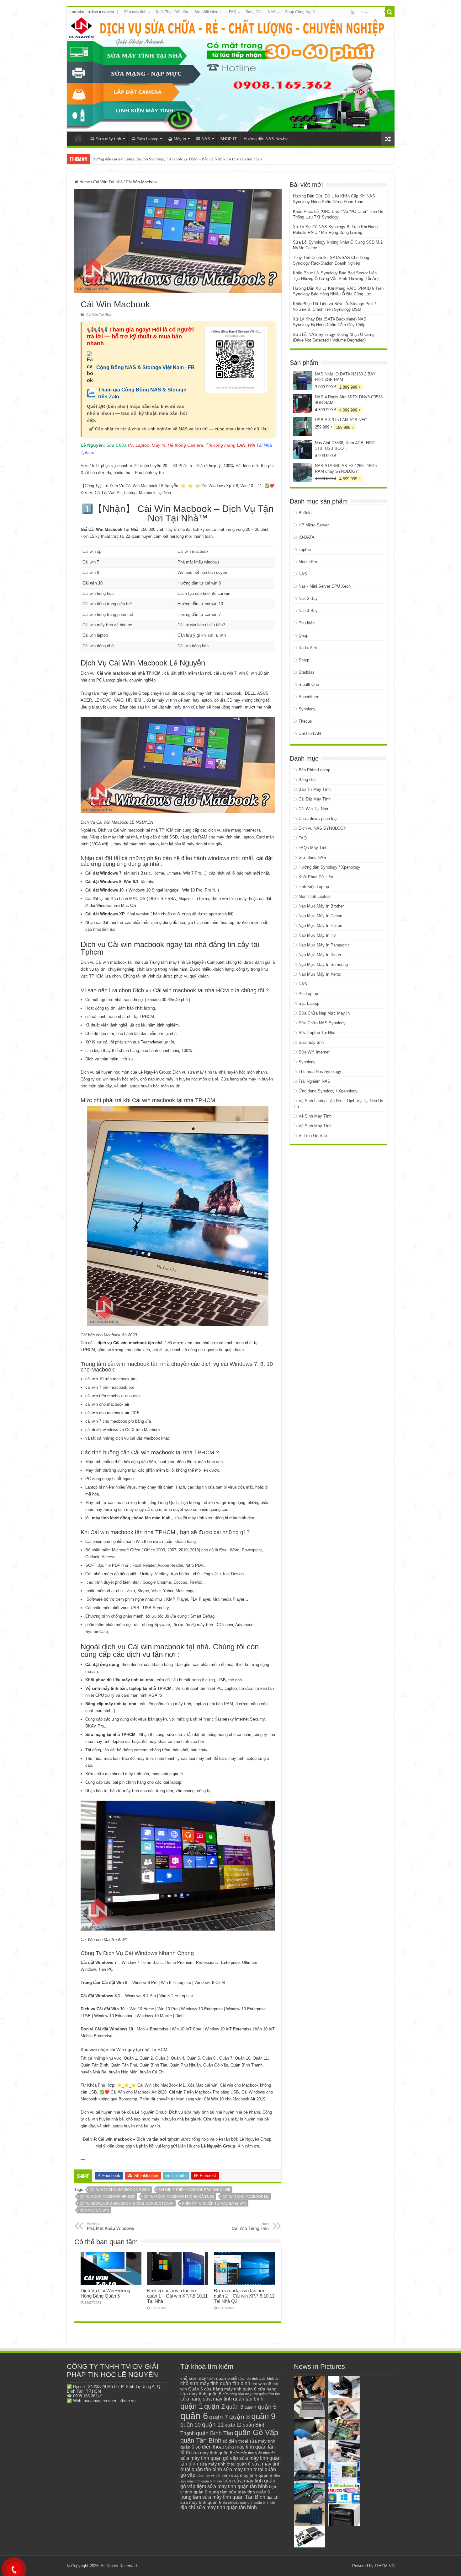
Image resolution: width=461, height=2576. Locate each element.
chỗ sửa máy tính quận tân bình (215, 2383)
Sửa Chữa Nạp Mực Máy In (324, 1013)
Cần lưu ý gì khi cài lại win (202, 635)
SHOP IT (228, 139)
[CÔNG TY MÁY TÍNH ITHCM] (231, 74)
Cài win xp (92, 551)
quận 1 (192, 2406)
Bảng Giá (254, 12)
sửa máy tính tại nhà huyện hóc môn (221, 1072)
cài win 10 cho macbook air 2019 (120, 2190)
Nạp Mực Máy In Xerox (320, 974)
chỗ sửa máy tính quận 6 (205, 2378)
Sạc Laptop (309, 1003)
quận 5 (267, 2407)
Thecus (305, 721)
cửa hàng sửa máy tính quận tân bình (222, 2399)
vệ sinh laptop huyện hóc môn (141, 1086)
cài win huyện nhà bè (104, 2119)
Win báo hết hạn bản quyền (202, 572)
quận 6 (194, 2416)
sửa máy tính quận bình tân (254, 2453)
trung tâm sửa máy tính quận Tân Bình (223, 2497)
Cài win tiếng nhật (99, 646)
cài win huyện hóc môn (117, 1079)
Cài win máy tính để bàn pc (107, 625)
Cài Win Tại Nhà (108, 182)
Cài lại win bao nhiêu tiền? (201, 625)
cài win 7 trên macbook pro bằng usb (194, 2190)
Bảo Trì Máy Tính (315, 789)
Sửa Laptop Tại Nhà (317, 1033)
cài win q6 (261, 2384)
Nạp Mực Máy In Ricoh (320, 955)
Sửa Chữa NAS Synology (322, 1023)
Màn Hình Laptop (314, 896)
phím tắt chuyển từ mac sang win (214, 2203)
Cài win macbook (193, 551)
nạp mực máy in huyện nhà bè (162, 2119)
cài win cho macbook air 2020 (107, 2196)
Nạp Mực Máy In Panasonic (324, 945)
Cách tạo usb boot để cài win (204, 593)
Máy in (180, 139)
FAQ (233, 12)
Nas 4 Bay (308, 611)
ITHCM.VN (385, 2566)
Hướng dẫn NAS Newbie (266, 139)
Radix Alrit (308, 648)
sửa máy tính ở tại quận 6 (225, 2464)
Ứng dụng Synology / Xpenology (328, 1091)
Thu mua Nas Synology (320, 1072)
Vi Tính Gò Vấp (313, 1136)
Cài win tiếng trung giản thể (107, 604)
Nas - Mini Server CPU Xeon (325, 586)
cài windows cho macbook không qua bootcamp (127, 2203)
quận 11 (213, 2425)
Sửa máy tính (135, 12)
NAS (272, 12)
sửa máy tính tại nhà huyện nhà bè (216, 2112)
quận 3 (235, 2407)
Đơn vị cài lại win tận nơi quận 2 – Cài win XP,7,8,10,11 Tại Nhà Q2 (244, 2296)
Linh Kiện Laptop (314, 887)
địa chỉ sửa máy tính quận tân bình (219, 2507)
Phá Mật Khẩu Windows (111, 2226)
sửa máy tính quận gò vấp (209, 2458)
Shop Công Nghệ (300, 12)
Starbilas (307, 672)
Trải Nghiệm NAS (314, 1081)
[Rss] (352, 12)
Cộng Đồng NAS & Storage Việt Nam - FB (146, 367)
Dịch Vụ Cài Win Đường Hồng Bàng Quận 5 (105, 2293)
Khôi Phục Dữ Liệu (172, 12)
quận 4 (251, 2407)
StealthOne (309, 684)
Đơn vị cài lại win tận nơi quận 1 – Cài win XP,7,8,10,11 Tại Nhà (177, 2296)
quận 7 (219, 2417)
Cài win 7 (91, 562)
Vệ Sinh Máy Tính (315, 1116)
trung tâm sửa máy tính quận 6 (239, 2492)
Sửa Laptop (148, 139)
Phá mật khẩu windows (199, 562)
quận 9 (263, 2416)
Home (84, 182)
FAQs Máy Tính (313, 848)
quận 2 (215, 2406)
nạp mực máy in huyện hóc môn (178, 1079)
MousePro (308, 562)
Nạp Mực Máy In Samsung (323, 965)
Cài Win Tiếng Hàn (250, 2226)
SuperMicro (309, 697)
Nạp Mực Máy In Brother (321, 906)
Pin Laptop (308, 994)
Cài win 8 (91, 572)
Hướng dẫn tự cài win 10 (200, 604)
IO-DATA (307, 537)
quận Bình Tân (215, 2433)
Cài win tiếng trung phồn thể (108, 614)
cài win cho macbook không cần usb (179, 2196)
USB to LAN (310, 733)
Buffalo (305, 513)
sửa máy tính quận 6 (212, 2453)
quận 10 (191, 2425)
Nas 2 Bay (308, 598)
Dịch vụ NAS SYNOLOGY (322, 828)
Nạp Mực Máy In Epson (320, 926)
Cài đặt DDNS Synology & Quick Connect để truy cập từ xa (143, 159)
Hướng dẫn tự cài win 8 (199, 583)
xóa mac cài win (94, 2210)
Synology (307, 709)
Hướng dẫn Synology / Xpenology (329, 867)
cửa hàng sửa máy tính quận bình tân (251, 2394)
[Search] (390, 12)
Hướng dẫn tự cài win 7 (199, 614)
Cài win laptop (95, 635)
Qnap (303, 636)
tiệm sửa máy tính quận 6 (247, 2475)
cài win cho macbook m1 (246, 2196)
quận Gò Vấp (256, 2432)
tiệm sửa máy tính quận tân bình (232, 2486)
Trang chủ (78, 138)
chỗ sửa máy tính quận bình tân (255, 2379)
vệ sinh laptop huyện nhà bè (123, 2126)
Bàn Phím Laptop (314, 770)
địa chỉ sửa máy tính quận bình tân (249, 2503)
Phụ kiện (307, 623)
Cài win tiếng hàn (193, 646)
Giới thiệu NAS (312, 857)
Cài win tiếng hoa (98, 593)
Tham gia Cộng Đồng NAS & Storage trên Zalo (142, 393)
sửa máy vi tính (208, 2476)
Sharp (304, 660)
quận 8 (240, 2417)
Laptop (305, 550)
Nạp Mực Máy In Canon (320, 916)
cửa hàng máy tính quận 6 (230, 2389)
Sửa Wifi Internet (209, 12)
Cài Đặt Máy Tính (315, 799)
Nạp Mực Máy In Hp (317, 935)
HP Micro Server (314, 525)
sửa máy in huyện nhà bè (246, 2119)
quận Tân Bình (201, 2440)
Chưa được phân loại (318, 819)
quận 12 (233, 2425)
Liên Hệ (185, 2146)
